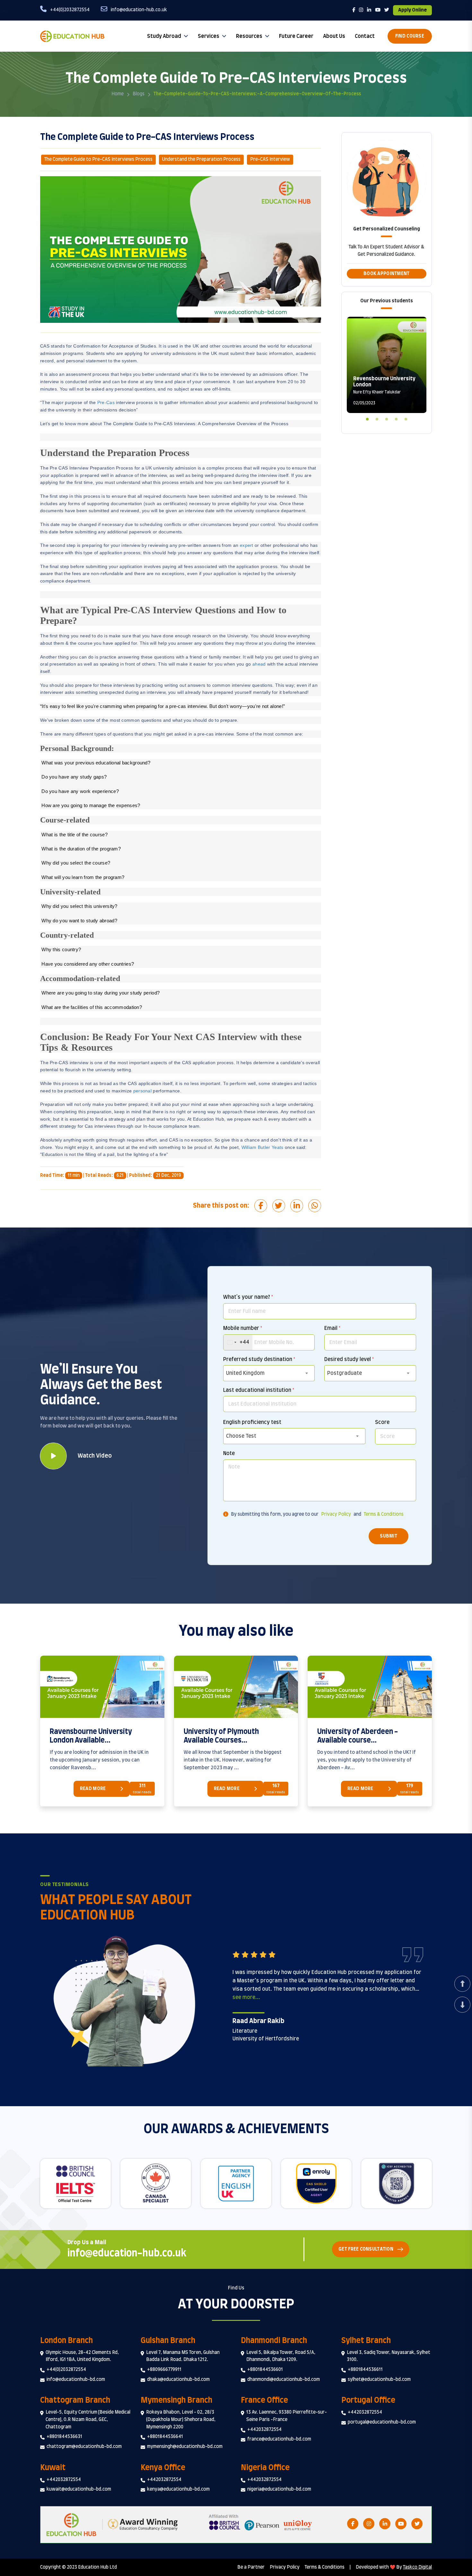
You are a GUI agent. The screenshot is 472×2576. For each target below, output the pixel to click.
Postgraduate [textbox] (345, 1373)
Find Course (410, 36)
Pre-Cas (106, 402)
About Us (334, 36)
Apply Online (412, 10)
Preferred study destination (259, 1359)
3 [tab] (387, 418)
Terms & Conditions (384, 1514)
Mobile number (243, 1328)
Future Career (296, 36)
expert (247, 545)
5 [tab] (406, 418)
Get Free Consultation (366, 2249)
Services (209, 36)
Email (332, 1328)
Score (382, 1422)
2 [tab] (377, 418)
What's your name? (248, 1297)
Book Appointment (386, 274)
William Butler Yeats (262, 1147)
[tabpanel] (387, 365)
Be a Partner (251, 2567)
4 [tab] (396, 418)
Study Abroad (164, 36)
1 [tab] (367, 418)
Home (118, 94)
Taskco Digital (417, 2567)
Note (229, 1453)
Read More (93, 1789)
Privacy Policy (336, 1514)
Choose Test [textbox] (241, 1436)
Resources (249, 36)
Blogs (139, 94)
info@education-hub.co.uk (127, 2253)
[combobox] (238, 1342)
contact (365, 36)
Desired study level (349, 1359)
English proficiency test (252, 1422)
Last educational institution (259, 1390)
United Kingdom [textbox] (245, 1373)
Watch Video (95, 1456)
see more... (246, 1997)
